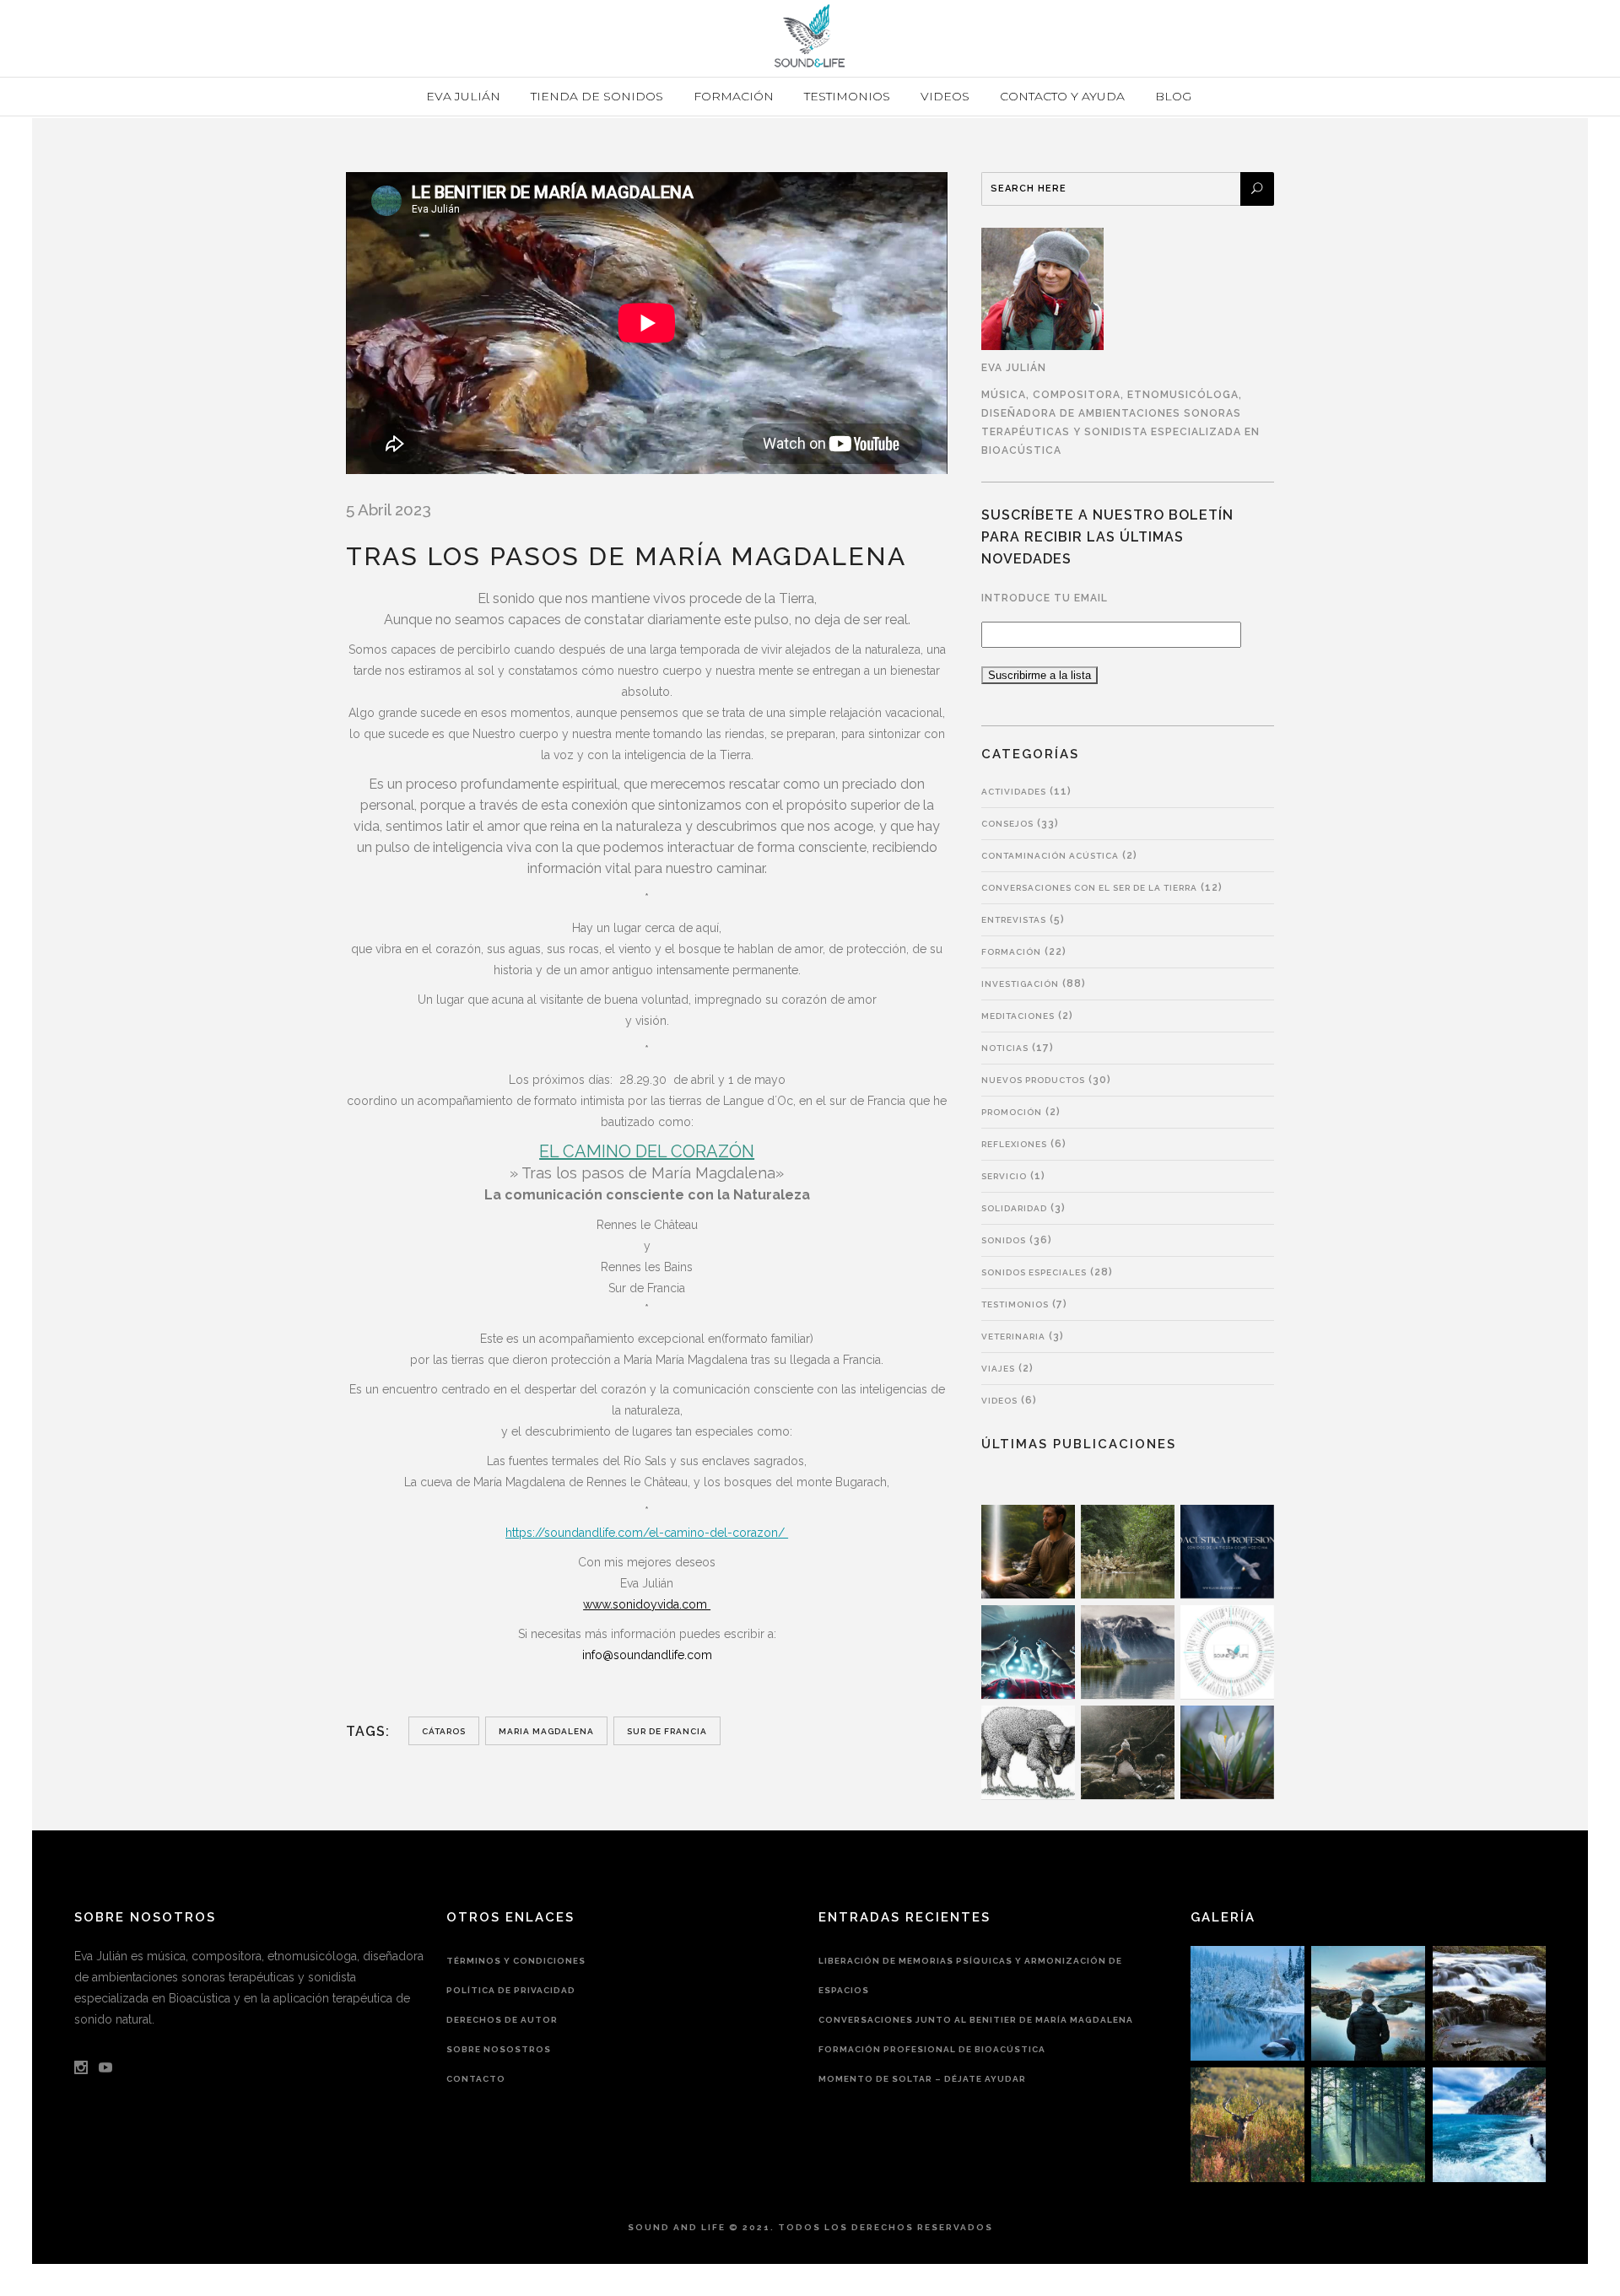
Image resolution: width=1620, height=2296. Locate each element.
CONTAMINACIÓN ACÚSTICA (1050, 856)
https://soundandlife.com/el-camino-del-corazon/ (647, 1533)
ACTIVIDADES (1014, 792)
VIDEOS (999, 1401)
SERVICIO (1004, 1176)
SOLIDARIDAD (1014, 1208)
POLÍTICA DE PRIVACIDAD (511, 1990)
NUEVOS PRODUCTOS (1033, 1080)
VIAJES (998, 1369)
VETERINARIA (1013, 1337)
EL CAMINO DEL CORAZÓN (647, 1151)
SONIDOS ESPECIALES (1034, 1272)
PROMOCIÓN (1012, 1112)
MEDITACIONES (1018, 1016)
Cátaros (444, 1731)
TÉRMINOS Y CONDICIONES (516, 1961)
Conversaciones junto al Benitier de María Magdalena (976, 2020)
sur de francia (667, 1731)
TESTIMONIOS (1015, 1304)
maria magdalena (546, 1731)
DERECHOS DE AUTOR (502, 2020)
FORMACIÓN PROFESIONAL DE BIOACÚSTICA (932, 2049)
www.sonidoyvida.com (647, 1604)
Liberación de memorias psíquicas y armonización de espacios (970, 1975)
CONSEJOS (1007, 824)
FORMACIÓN (1011, 952)
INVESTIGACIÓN (1020, 984)
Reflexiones (1014, 1144)
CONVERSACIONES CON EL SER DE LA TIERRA (1089, 888)
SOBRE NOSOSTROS (499, 2049)
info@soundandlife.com (647, 1655)
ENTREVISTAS (1014, 920)
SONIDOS (1004, 1240)
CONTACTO (476, 2079)
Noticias (1005, 1048)
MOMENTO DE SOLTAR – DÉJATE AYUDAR (922, 2079)
